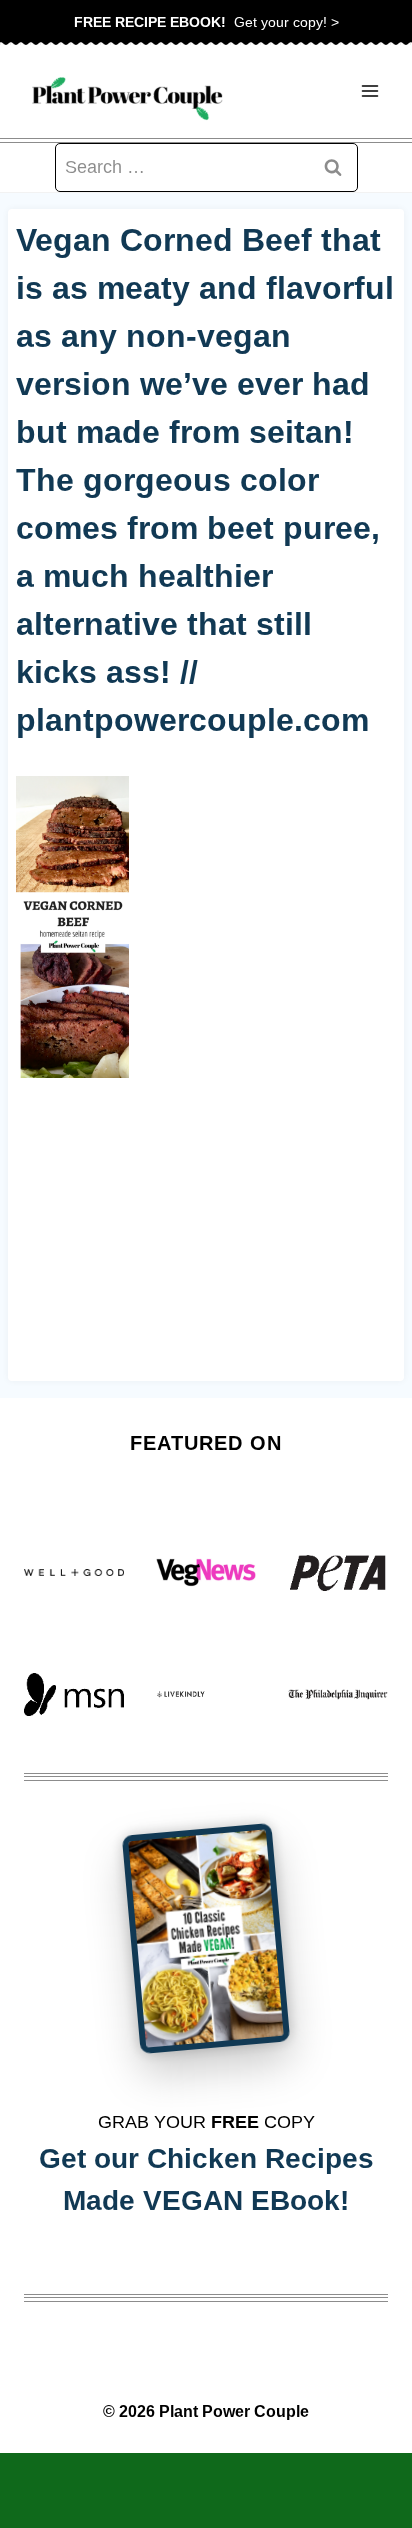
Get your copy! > (206, 22)
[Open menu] (369, 91)
